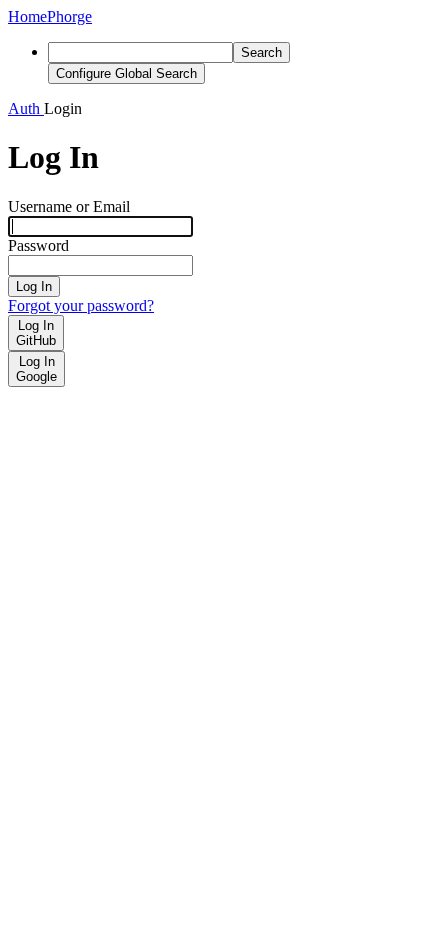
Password (38, 245)
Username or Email (69, 206)
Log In (34, 286)
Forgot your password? (81, 305)
